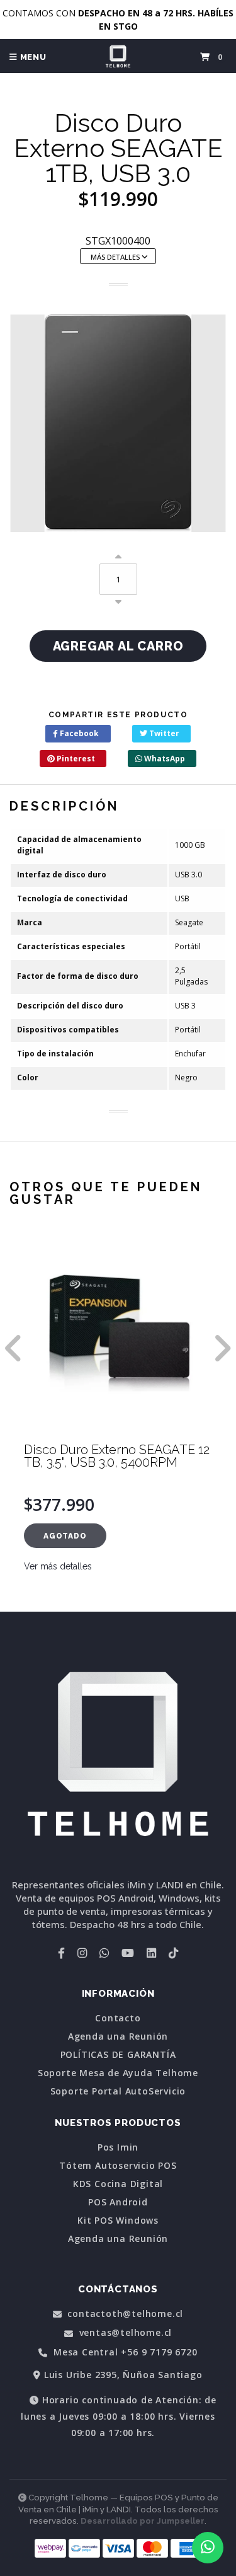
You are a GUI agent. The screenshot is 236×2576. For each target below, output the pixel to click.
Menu (32, 57)
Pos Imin (118, 2147)
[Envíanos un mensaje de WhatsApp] (208, 2548)
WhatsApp (164, 759)
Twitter (163, 733)
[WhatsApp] (104, 1953)
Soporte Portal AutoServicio (118, 2091)
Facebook (78, 733)
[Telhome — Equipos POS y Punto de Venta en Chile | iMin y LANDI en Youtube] (128, 1953)
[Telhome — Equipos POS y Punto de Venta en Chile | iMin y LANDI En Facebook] (61, 1953)
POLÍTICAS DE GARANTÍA (118, 2055)
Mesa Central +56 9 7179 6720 (124, 2353)
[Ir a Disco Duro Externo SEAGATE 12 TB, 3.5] (118, 1334)
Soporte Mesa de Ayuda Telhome (118, 2073)
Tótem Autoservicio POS (118, 2166)
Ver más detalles (58, 1566)
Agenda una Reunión (118, 2036)
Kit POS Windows (118, 2221)
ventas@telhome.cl (124, 2333)
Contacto (118, 2018)
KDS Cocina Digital (118, 2184)
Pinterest (75, 759)
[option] (118, 1423)
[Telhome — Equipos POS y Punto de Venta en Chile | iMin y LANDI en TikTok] (173, 1953)
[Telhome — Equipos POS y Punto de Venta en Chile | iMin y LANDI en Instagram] (82, 1953)
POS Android (118, 2202)
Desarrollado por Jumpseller (143, 2521)
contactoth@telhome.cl (124, 2314)
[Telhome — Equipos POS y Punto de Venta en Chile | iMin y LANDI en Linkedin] (151, 1953)
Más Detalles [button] (116, 257)
